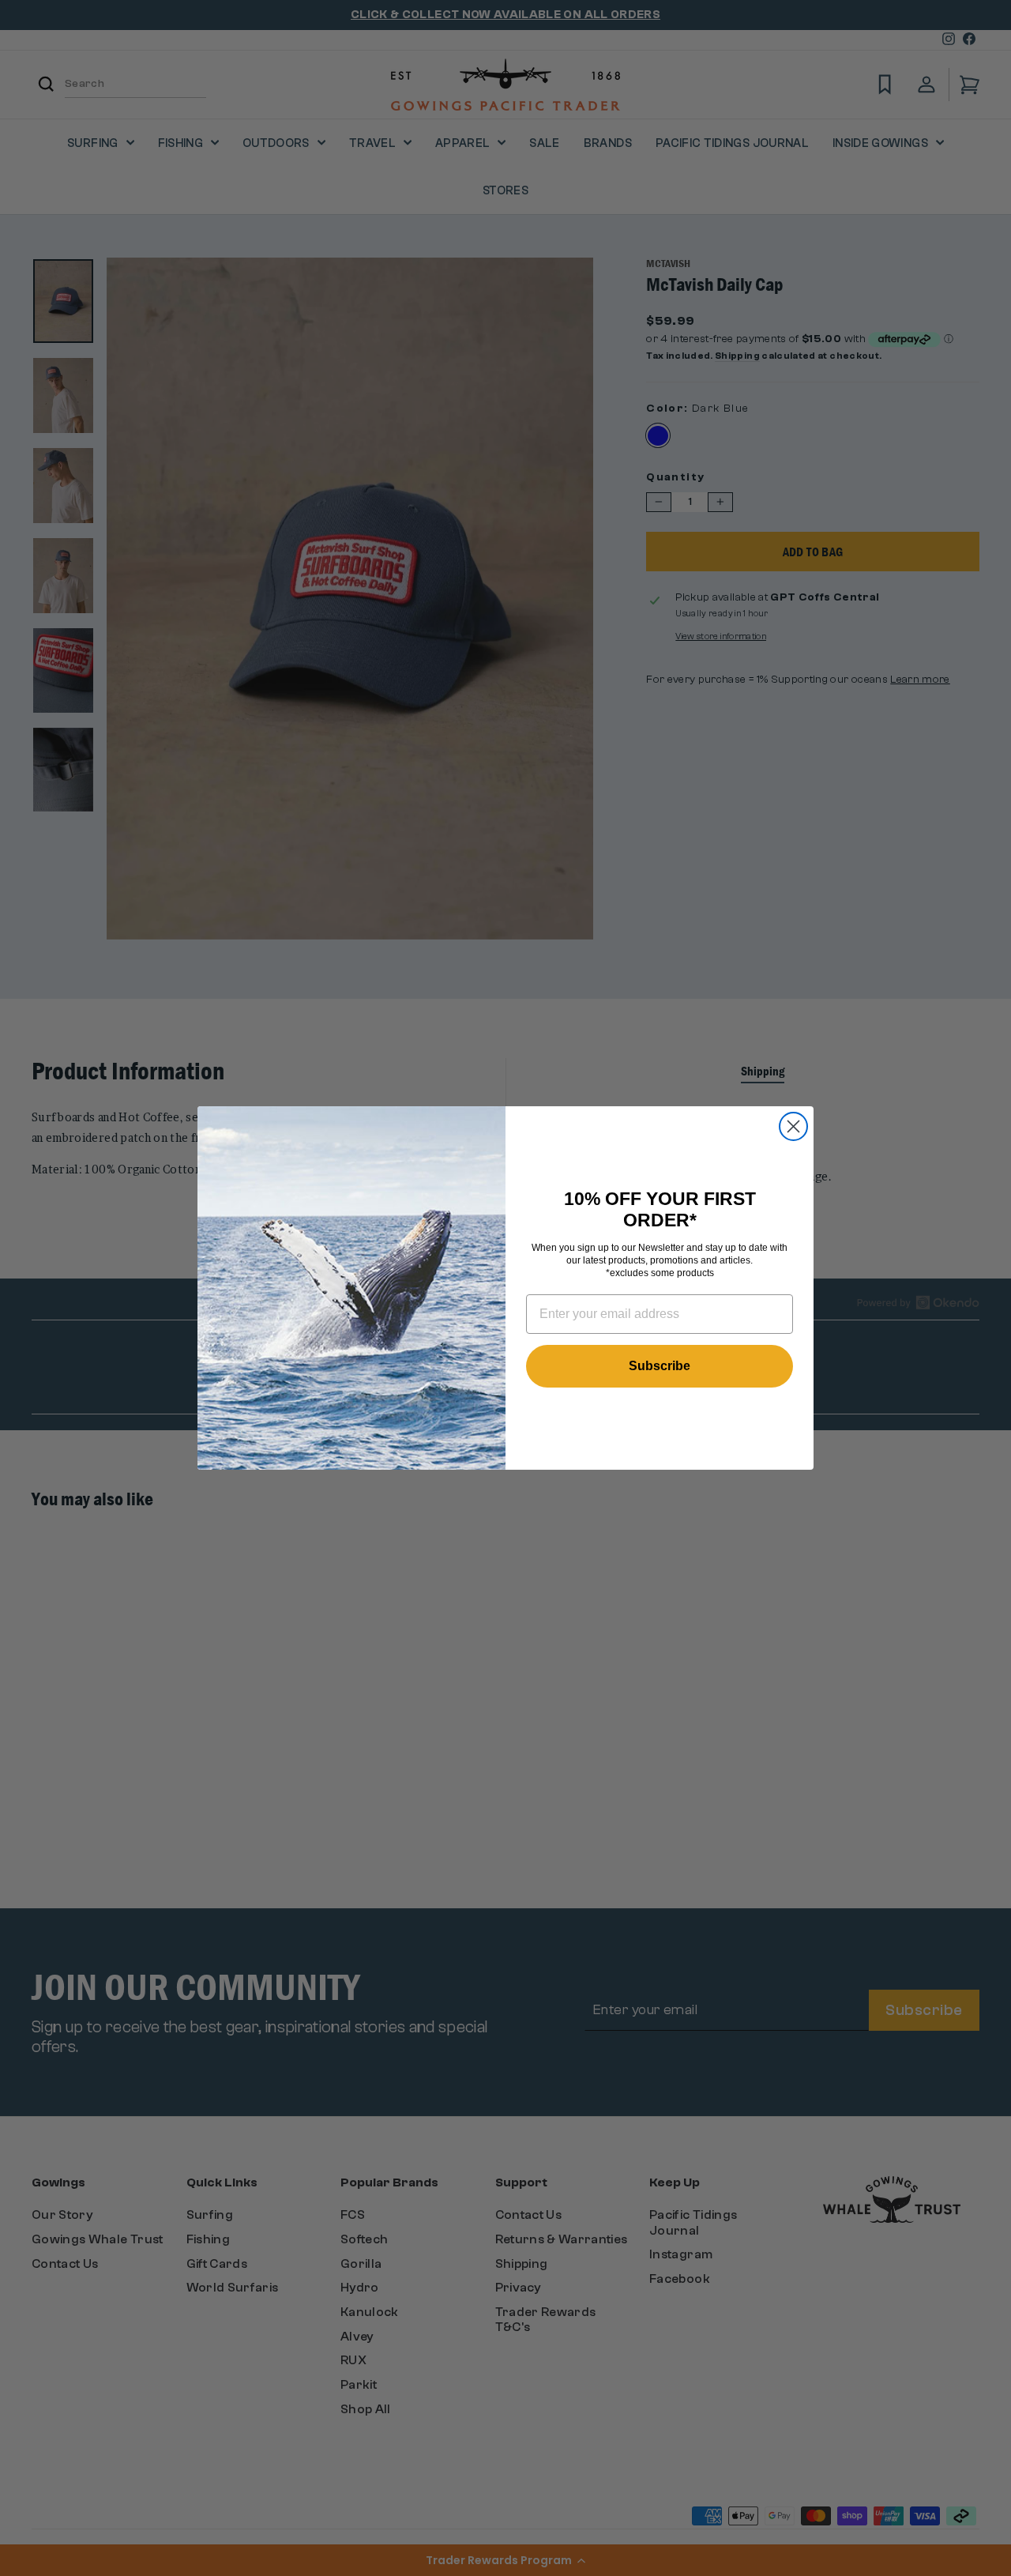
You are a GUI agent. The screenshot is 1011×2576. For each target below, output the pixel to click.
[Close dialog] (793, 1126)
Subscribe (660, 1366)
